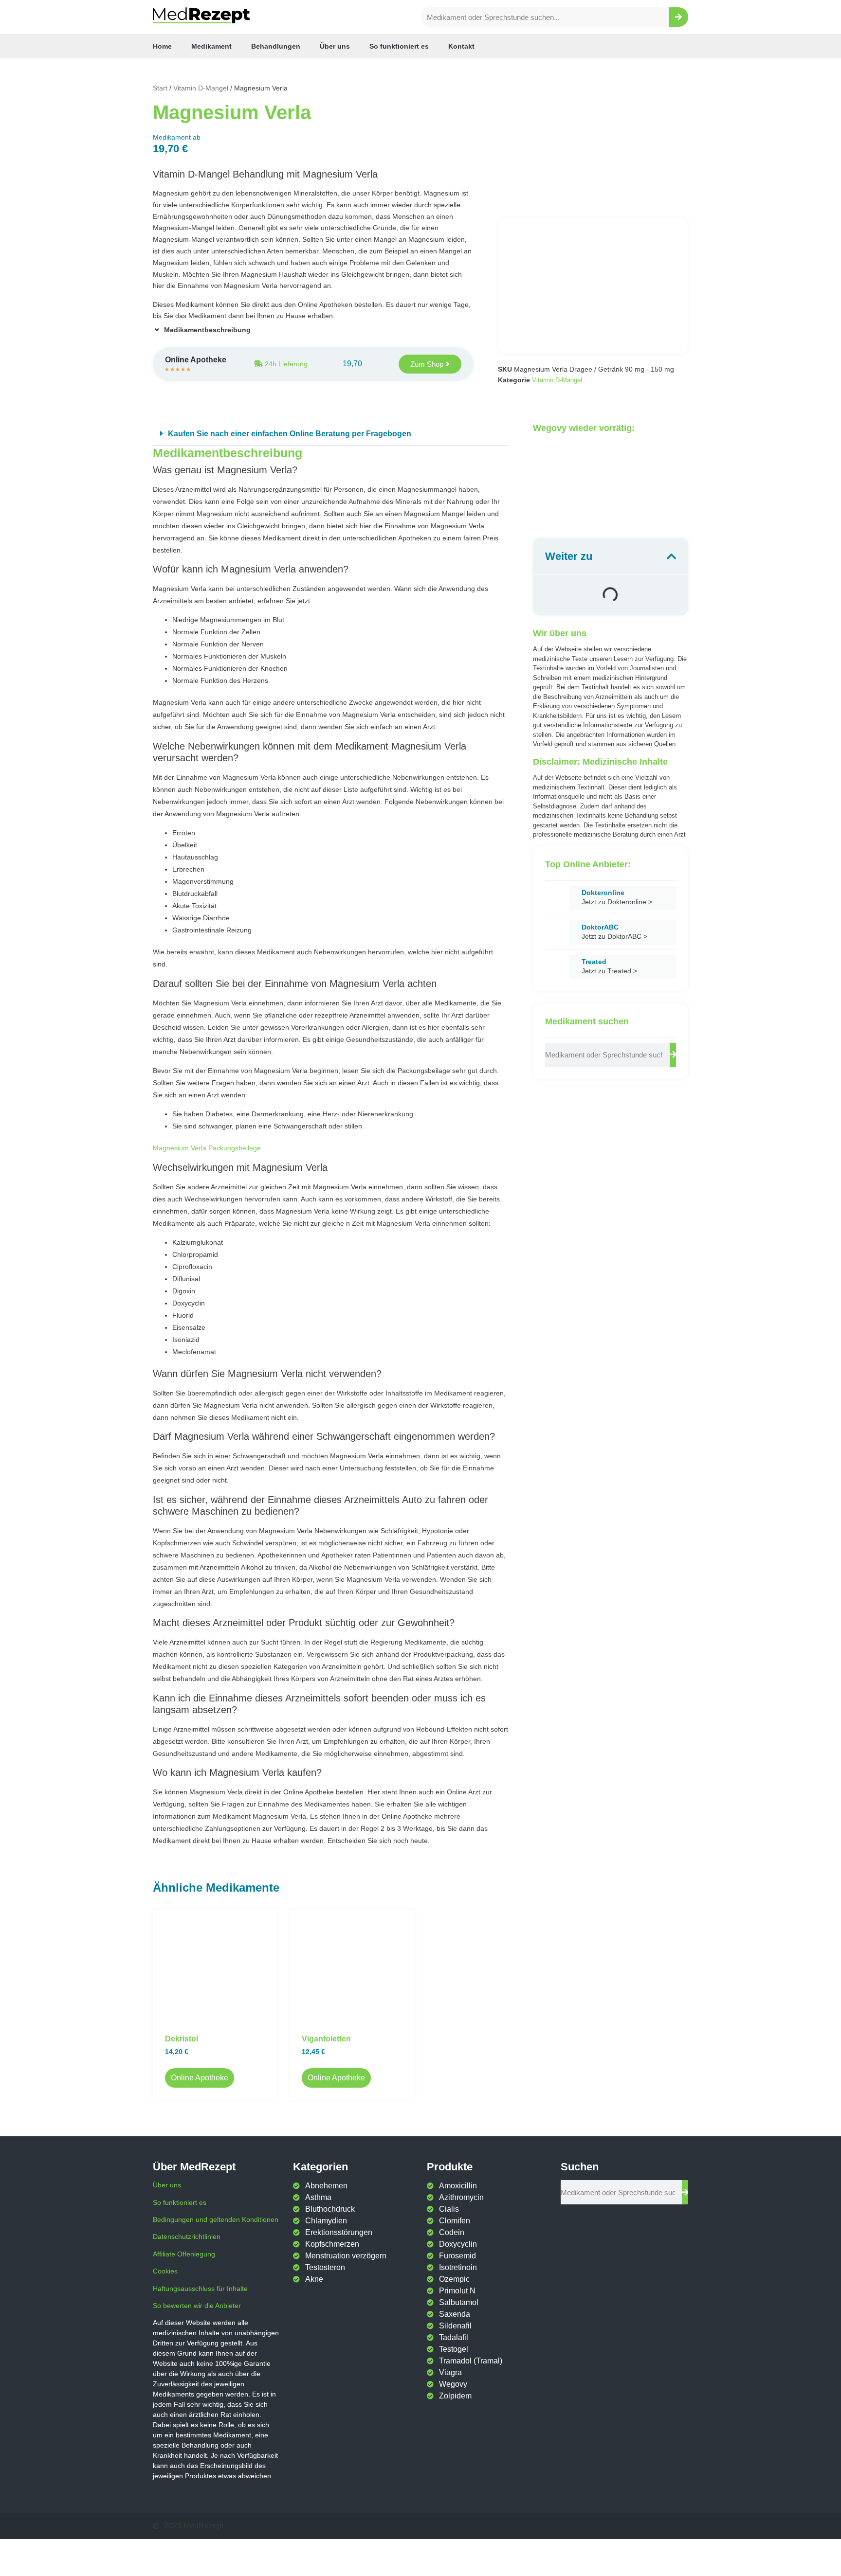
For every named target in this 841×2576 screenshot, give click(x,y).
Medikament (211, 46)
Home (162, 46)
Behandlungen (276, 46)
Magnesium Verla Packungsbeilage (207, 1148)
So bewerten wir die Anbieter (197, 2306)
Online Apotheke (200, 2078)
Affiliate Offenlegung (184, 2254)
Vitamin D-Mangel (201, 88)
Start (160, 88)
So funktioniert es (399, 46)
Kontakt (461, 46)
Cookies (165, 2271)
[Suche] (678, 17)
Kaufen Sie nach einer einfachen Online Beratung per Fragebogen (290, 434)
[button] (331, 434)
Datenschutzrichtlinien (187, 2236)
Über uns (335, 46)
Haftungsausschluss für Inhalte (200, 2289)
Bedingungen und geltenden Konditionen (216, 2219)
